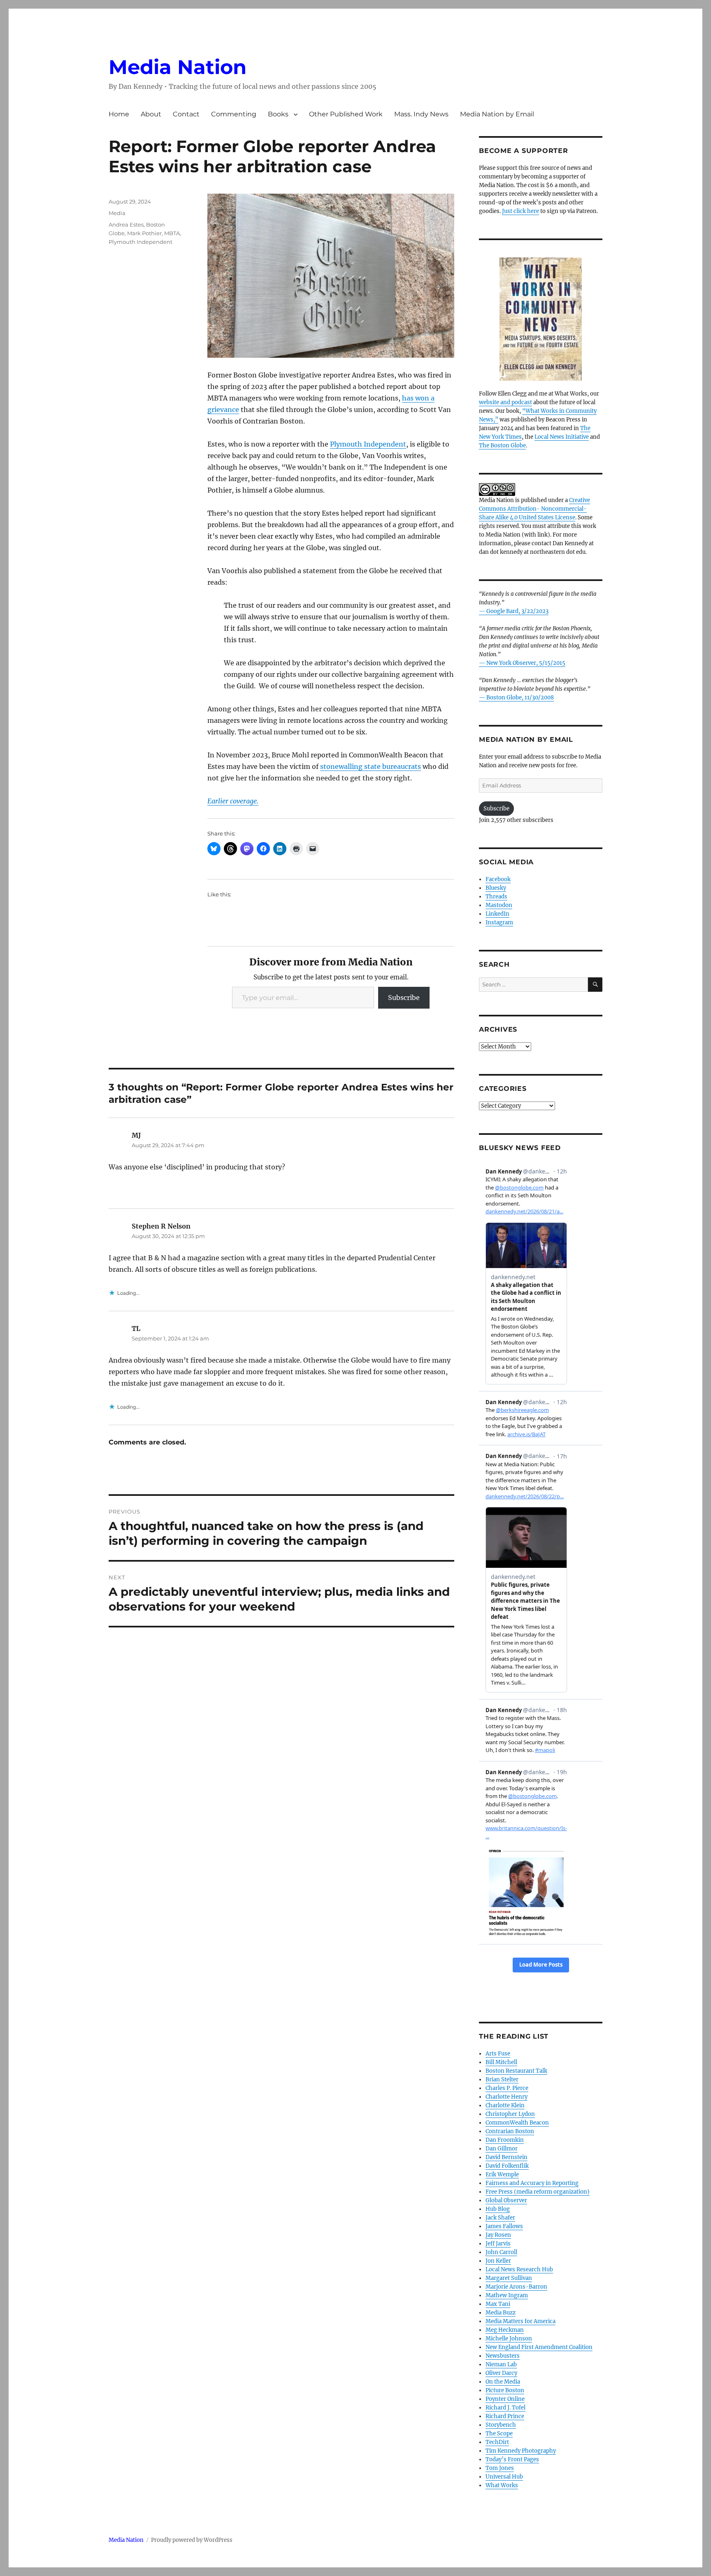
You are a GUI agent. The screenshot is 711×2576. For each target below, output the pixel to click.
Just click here (520, 211)
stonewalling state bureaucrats (371, 766)
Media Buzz (501, 2313)
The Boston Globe (502, 446)
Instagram (499, 922)
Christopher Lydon (510, 2114)
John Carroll (501, 2252)
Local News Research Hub (519, 2269)
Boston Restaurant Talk (516, 2071)
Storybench (501, 2425)
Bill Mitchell (501, 2062)
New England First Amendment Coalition (539, 2347)
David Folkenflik (507, 2166)
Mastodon (499, 905)
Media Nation (178, 67)
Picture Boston (505, 2390)
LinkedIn (497, 914)
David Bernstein (507, 2157)
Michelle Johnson (509, 2339)
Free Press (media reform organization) (538, 2192)
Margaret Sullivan (509, 2278)
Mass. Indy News (421, 114)
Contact (186, 114)
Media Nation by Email (497, 114)
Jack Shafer (500, 2218)
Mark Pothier (144, 233)
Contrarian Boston (510, 2131)
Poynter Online (505, 2399)
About (151, 114)
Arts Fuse (498, 2054)
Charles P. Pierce (507, 2088)
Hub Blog (498, 2209)
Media (117, 213)
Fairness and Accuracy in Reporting (532, 2183)
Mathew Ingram (507, 2295)
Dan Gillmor (502, 2149)
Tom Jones (500, 2468)
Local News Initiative (562, 437)
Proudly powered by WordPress (192, 2540)
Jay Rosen (498, 2235)
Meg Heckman (505, 2330)
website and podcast (505, 402)
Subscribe (404, 998)
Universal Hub (504, 2477)
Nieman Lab (501, 2364)
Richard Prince (505, 2416)
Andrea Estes (126, 225)
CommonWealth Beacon (517, 2123)
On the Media (503, 2382)
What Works (502, 2485)
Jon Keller (498, 2261)
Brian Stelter (502, 2080)
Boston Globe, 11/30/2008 (520, 698)
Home (119, 114)
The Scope (499, 2434)
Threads (496, 897)
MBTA (172, 233)
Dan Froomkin (505, 2140)
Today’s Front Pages (512, 2459)
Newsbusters (503, 2356)
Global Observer (506, 2200)
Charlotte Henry (507, 2097)
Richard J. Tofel (505, 2408)
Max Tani (498, 2304)
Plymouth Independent (368, 444)
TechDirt (497, 2442)
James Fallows (504, 2226)
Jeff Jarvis (498, 2244)
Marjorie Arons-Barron (516, 2287)
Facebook (498, 879)
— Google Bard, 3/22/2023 (514, 611)
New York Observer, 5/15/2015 (526, 663)
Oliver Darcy (501, 2373)
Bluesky (496, 888)
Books (278, 114)
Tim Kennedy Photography (521, 2451)
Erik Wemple (502, 2174)
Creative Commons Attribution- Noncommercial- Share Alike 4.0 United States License (534, 509)
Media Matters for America (520, 2321)
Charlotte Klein (505, 2105)
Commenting (234, 114)
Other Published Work (346, 114)
